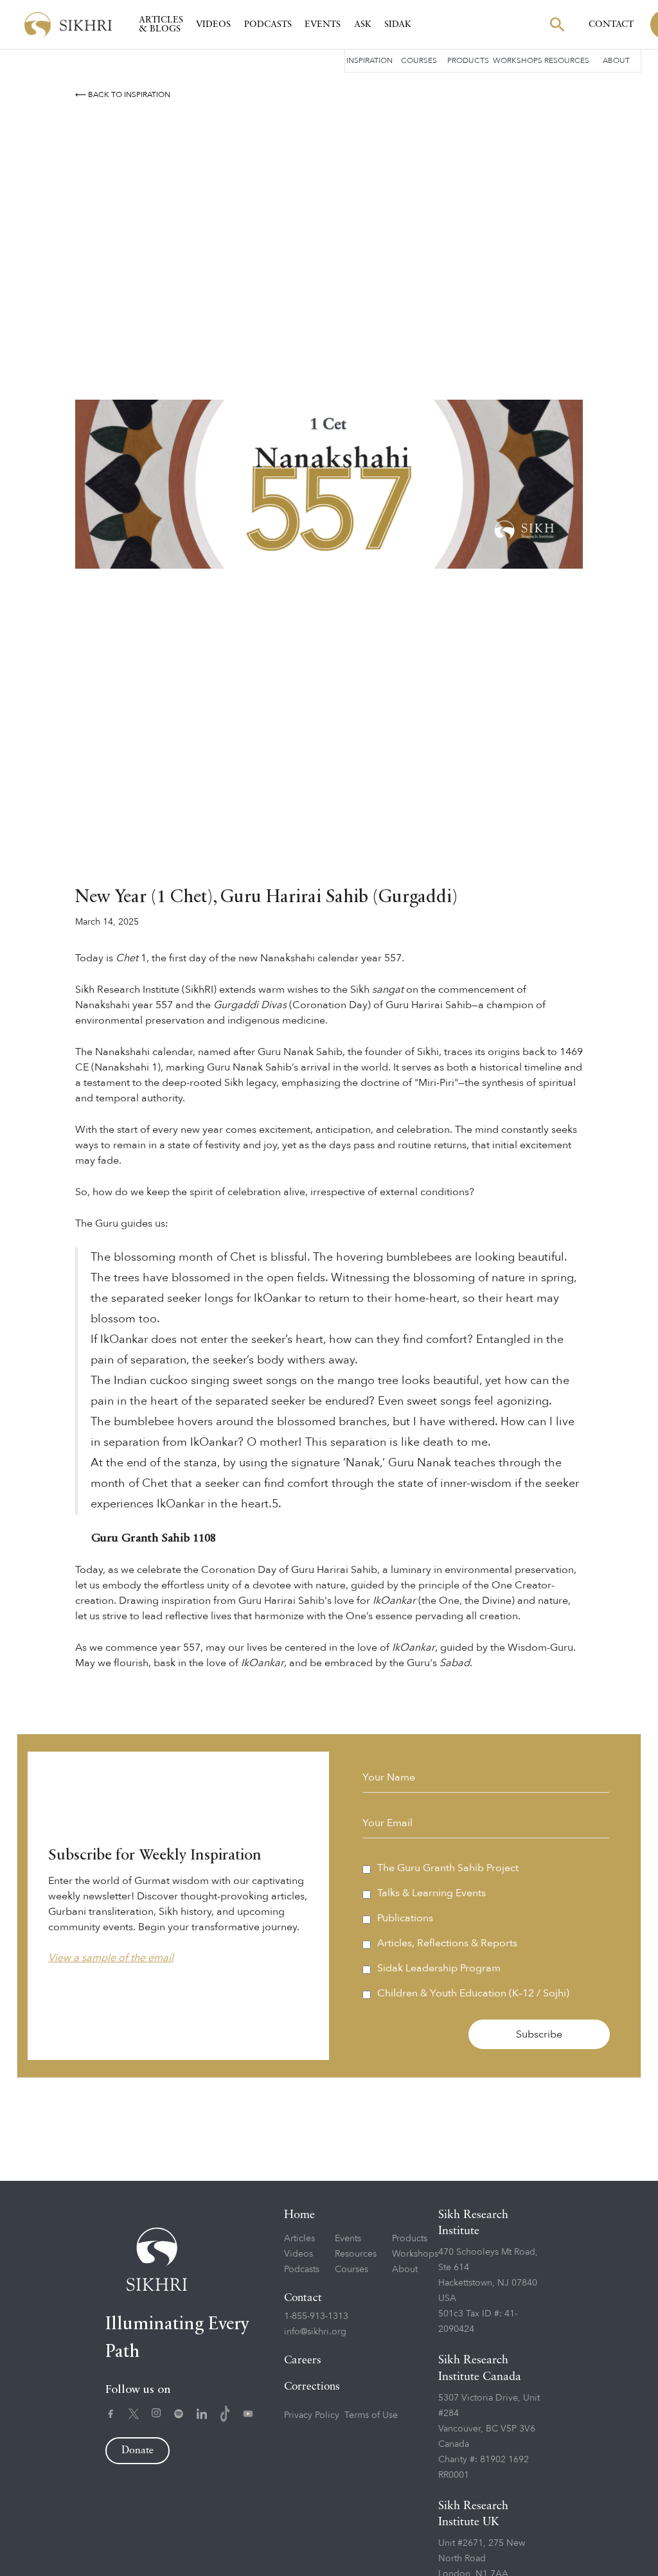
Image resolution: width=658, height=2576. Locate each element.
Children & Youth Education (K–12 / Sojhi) (473, 1993)
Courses (419, 60)
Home (299, 2215)
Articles (299, 2238)
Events (323, 24)
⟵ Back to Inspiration (123, 94)
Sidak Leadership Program (439, 1968)
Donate (138, 2451)
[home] (68, 25)
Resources (567, 60)
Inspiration (369, 60)
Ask (363, 24)
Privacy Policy (312, 2415)
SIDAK (398, 24)
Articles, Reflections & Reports (447, 1943)
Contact (611, 24)
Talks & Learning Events (431, 1893)
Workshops (518, 60)
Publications (405, 1918)
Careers (303, 2360)
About (616, 60)
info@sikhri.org (315, 2332)
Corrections (312, 2387)
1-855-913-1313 (316, 2316)
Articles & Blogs (161, 24)
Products (468, 60)
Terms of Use (371, 2415)
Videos (213, 24)
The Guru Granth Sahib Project (448, 1868)
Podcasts (268, 24)
